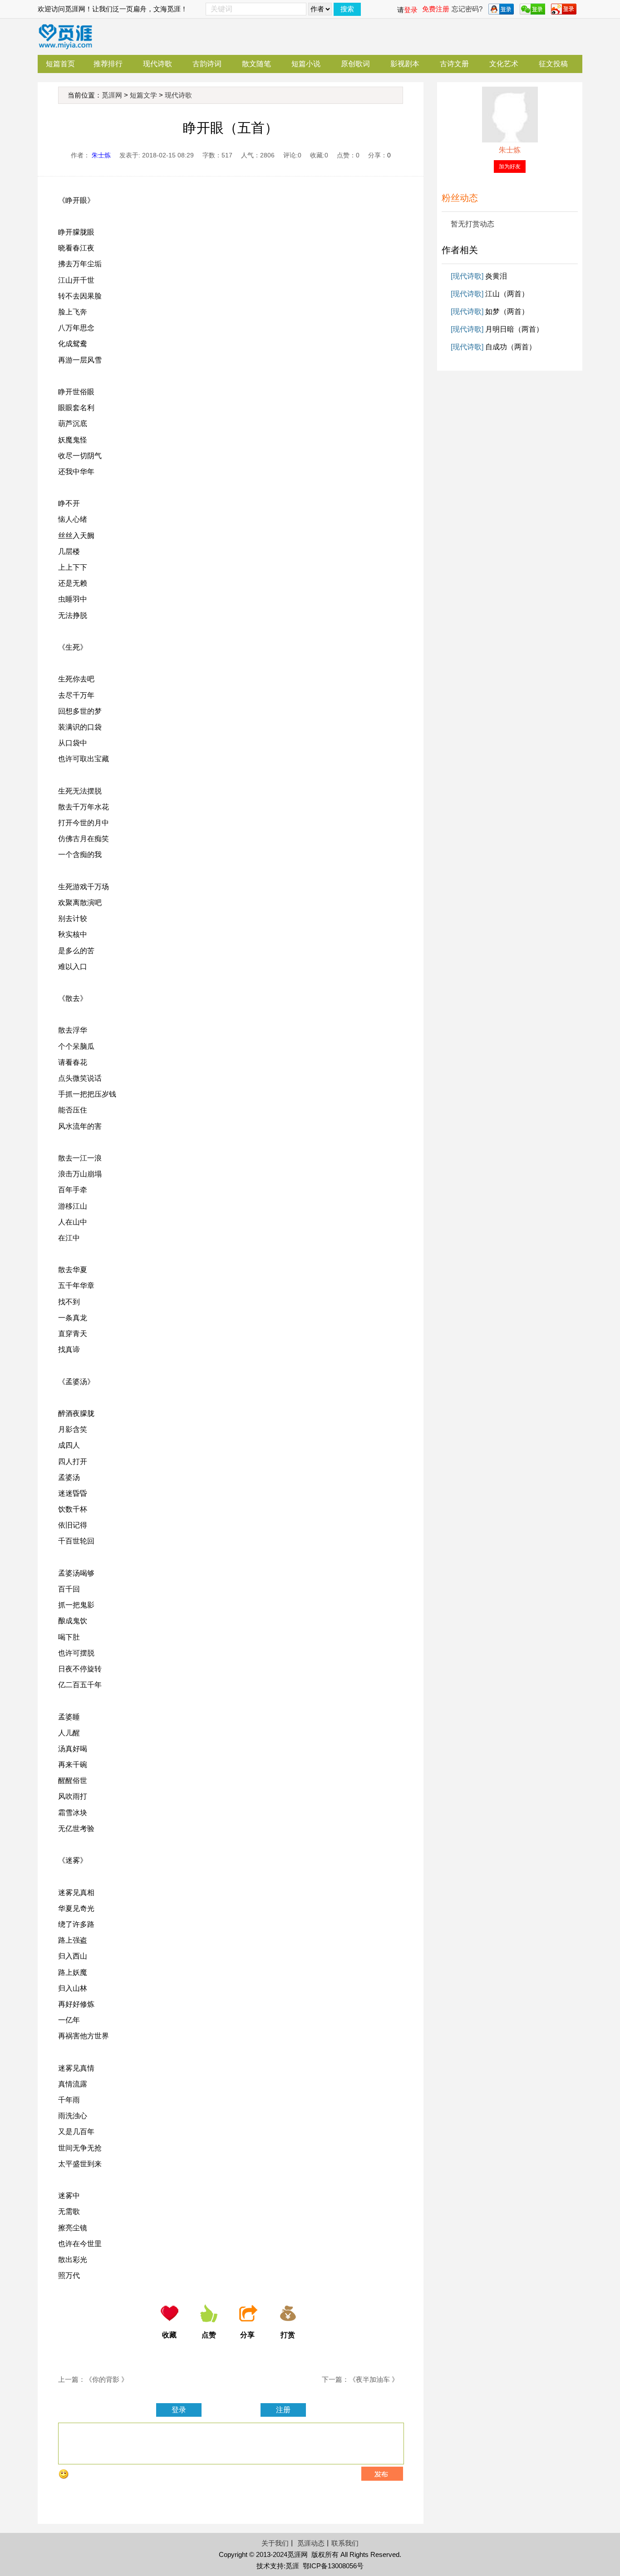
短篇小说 (306, 64)
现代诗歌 (157, 64)
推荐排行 (108, 64)
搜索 (347, 9)
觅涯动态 (311, 2543)
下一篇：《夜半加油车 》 (360, 2379)
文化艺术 (504, 64)
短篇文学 (143, 95)
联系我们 (345, 2543)
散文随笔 (256, 64)
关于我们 (275, 2543)
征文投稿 (553, 64)
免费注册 (436, 9)
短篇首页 (60, 64)
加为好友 (510, 167)
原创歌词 (355, 64)
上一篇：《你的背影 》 (93, 2379)
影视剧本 (405, 64)
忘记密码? (467, 9)
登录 (411, 10)
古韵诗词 (207, 64)
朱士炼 (101, 155)
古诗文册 (454, 64)
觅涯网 (112, 95)
